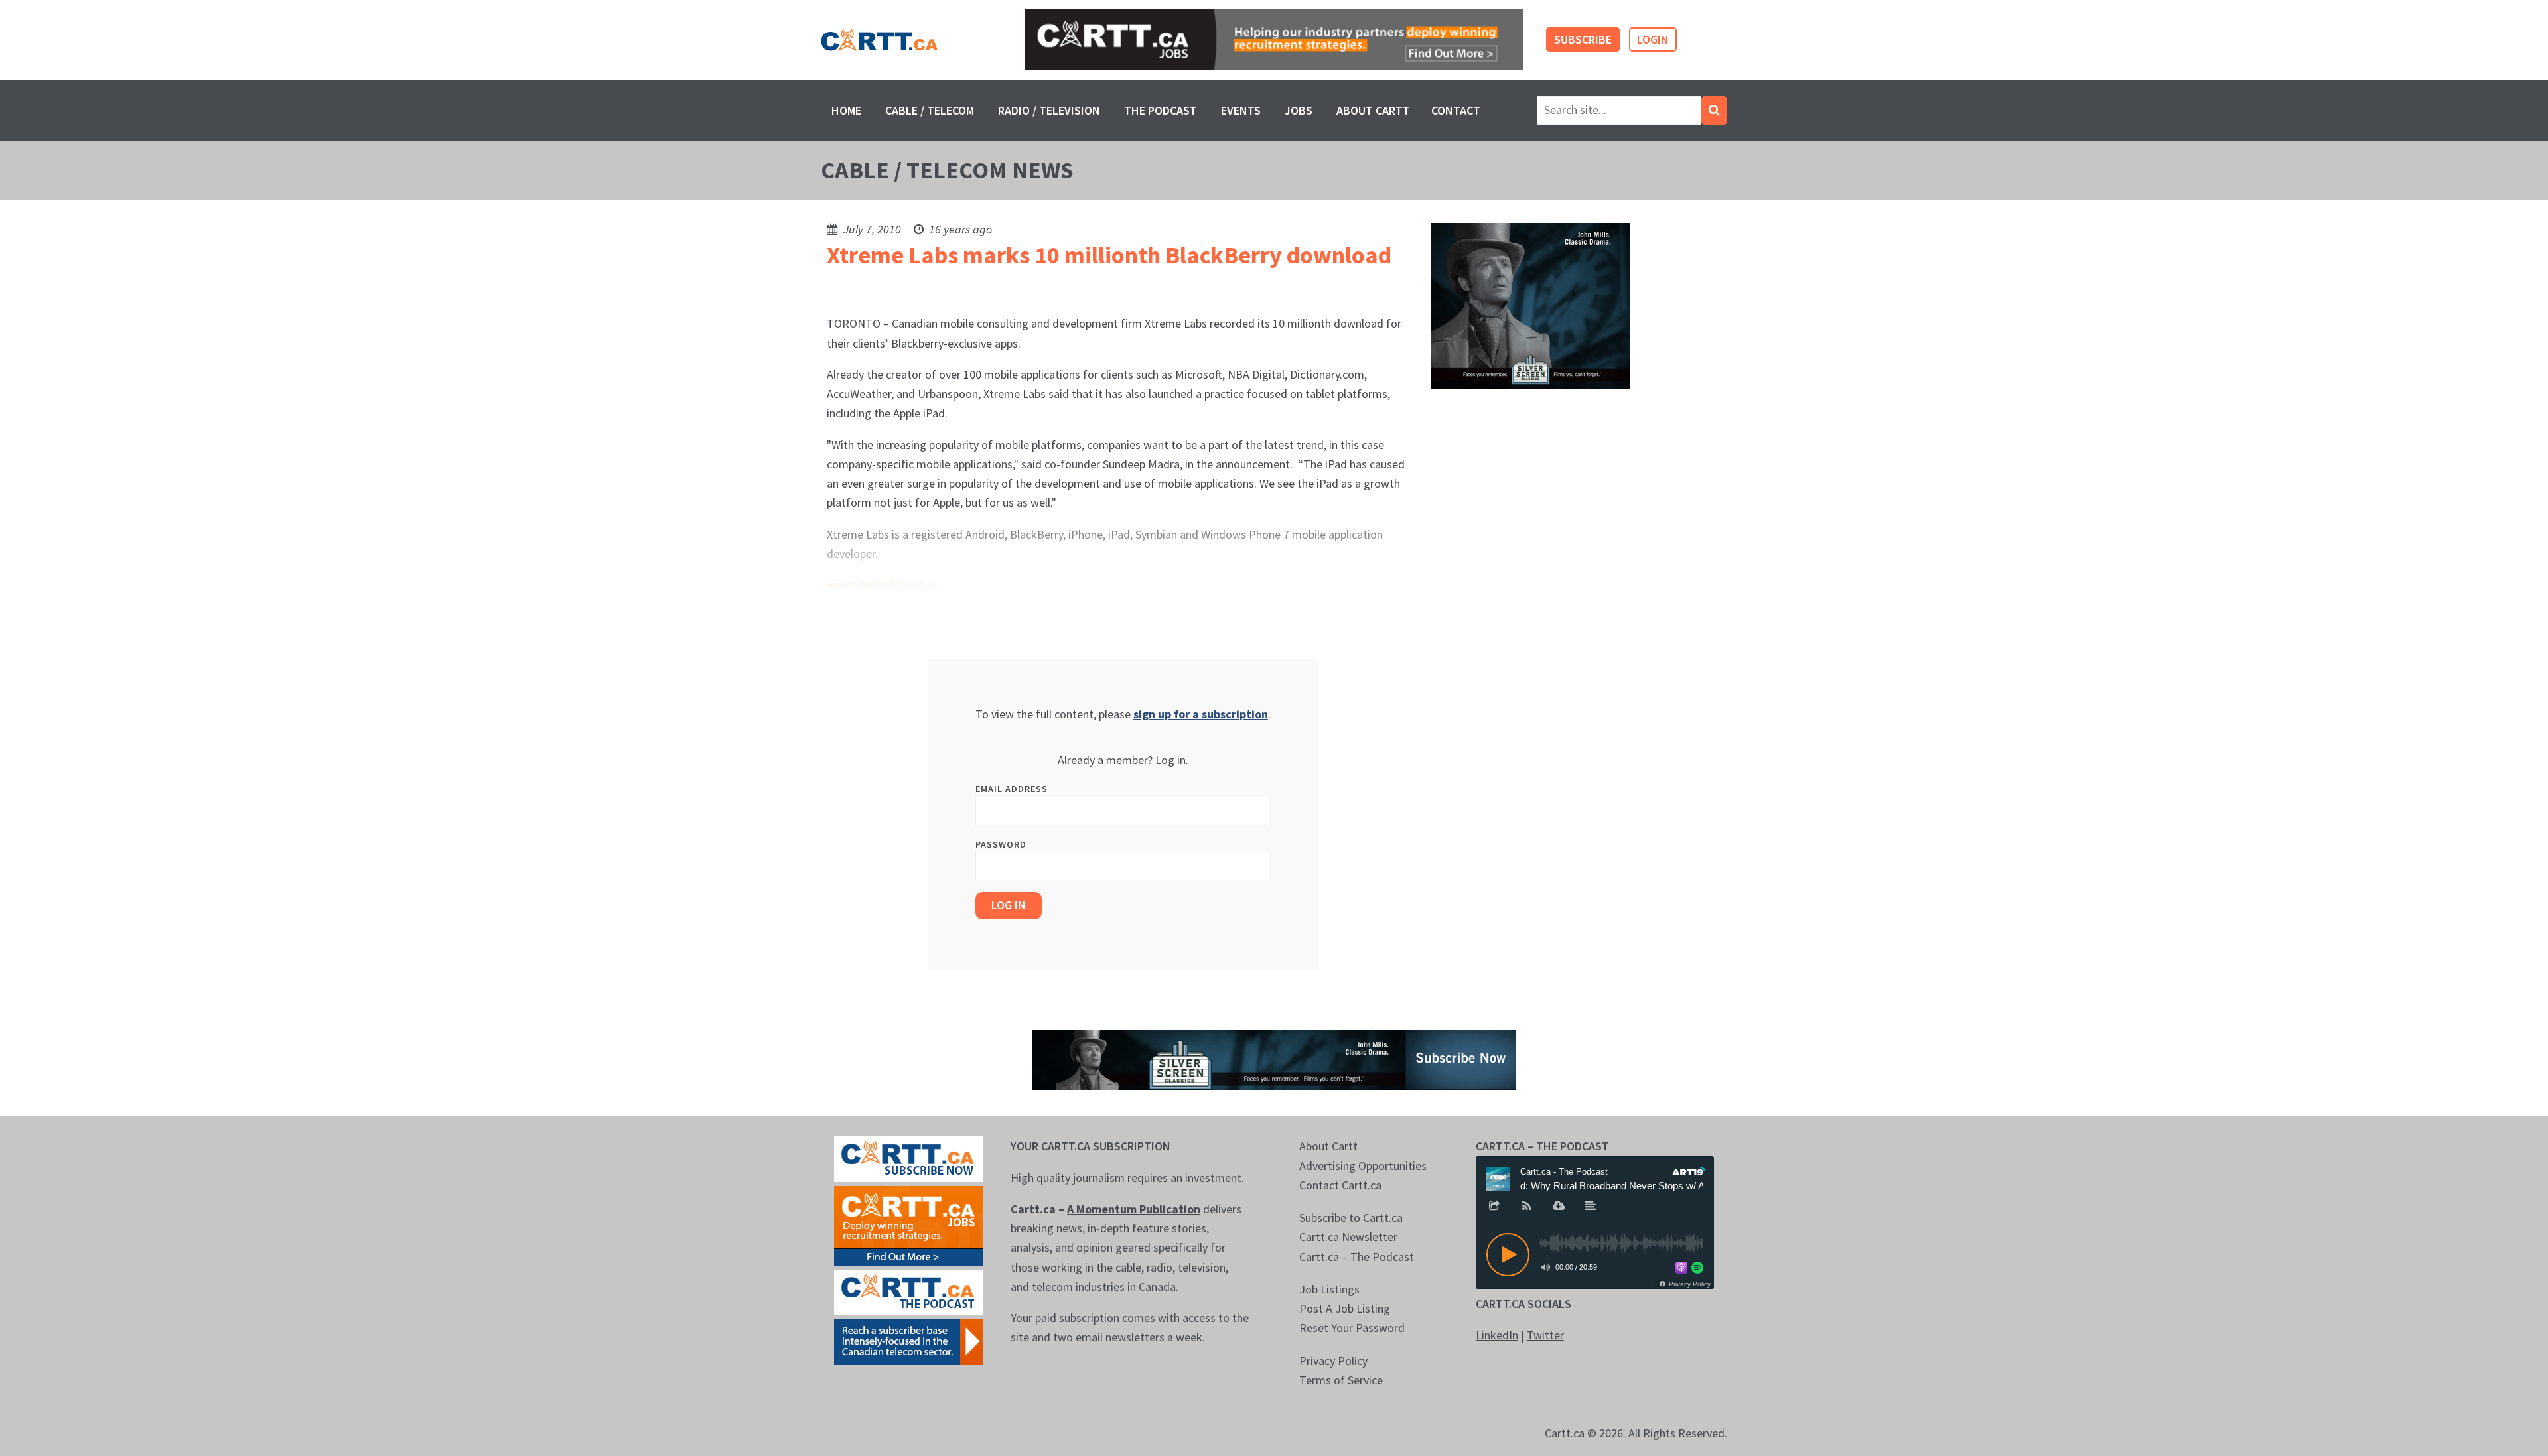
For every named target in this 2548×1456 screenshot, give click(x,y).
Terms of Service (1341, 1380)
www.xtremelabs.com (881, 585)
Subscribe (1583, 39)
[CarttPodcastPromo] (909, 1291)
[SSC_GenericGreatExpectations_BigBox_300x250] (1531, 305)
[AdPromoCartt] (909, 1341)
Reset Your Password (1352, 1328)
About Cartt (1373, 110)
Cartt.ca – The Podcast (1357, 1257)
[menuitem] (846, 110)
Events (1241, 110)
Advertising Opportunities (1363, 1166)
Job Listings (1329, 1289)
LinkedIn (1497, 1335)
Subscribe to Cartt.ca (1351, 1218)
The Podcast (1161, 110)
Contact (1456, 110)
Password (1001, 844)
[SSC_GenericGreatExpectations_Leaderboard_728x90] (1274, 1059)
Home (846, 110)
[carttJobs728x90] (1274, 40)
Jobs (1299, 110)
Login (1653, 39)
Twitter (1545, 1335)
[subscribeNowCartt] (909, 1158)
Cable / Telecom (930, 110)
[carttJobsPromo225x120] (909, 1225)
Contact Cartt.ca (1340, 1185)
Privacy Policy (1333, 1361)
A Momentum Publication (1134, 1209)
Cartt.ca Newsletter (1348, 1237)
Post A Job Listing (1345, 1308)
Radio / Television (1049, 110)
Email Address (1012, 789)
